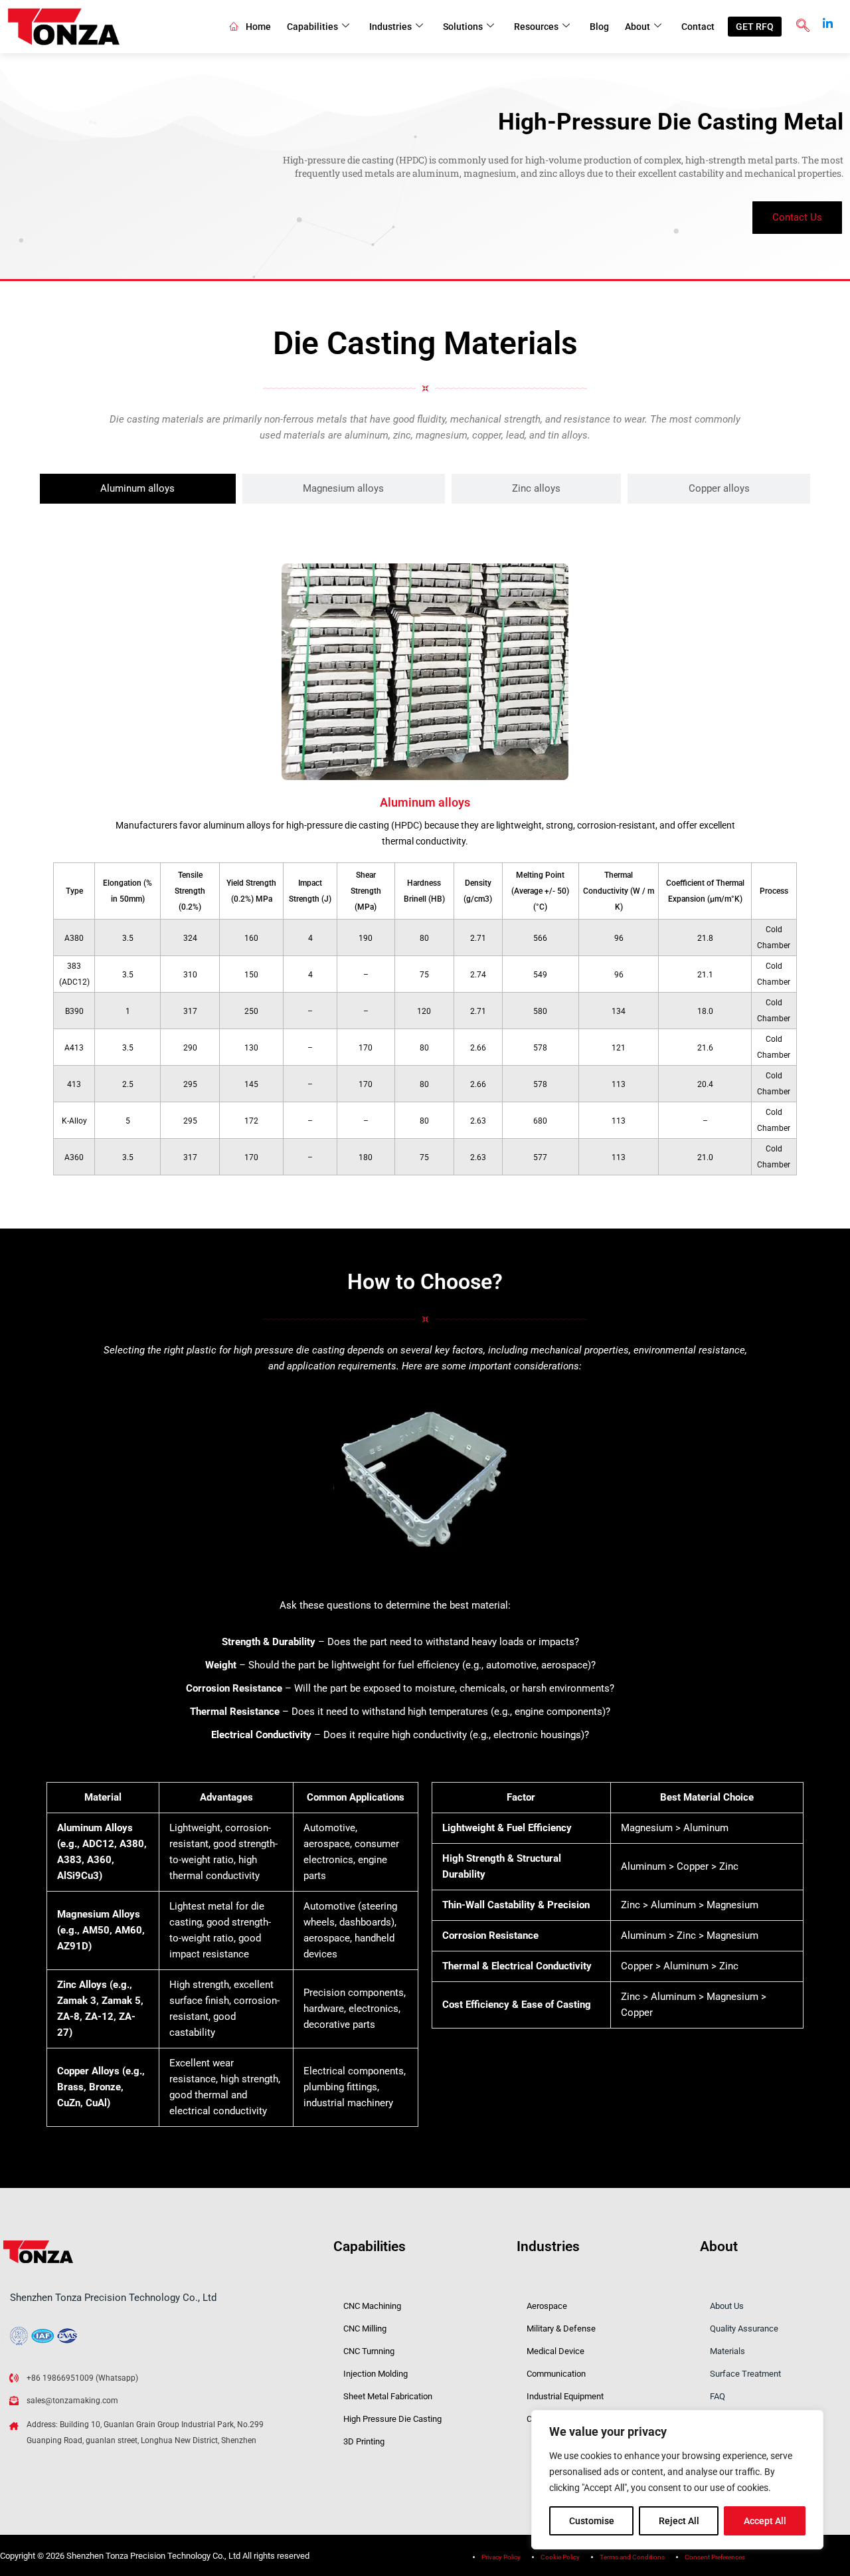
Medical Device (555, 2351)
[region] (677, 2480)
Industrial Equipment (565, 2396)
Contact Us (797, 217)
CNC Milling (365, 2328)
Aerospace (547, 2306)
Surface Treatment (745, 2374)
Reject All (679, 2521)
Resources (536, 27)
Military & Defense (561, 2328)
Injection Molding (376, 2374)
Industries (390, 27)
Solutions (463, 27)
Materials (727, 2351)
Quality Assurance (744, 2328)
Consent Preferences (715, 2557)
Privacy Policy (501, 2557)
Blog (599, 27)
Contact (698, 27)
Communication (556, 2374)
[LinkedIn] (827, 19)
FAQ (718, 2396)
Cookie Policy (560, 2557)
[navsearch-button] (803, 27)
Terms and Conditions (632, 2557)
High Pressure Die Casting (392, 2419)
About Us (727, 2306)
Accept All (765, 2521)
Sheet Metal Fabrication (388, 2396)
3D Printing (364, 2441)
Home (258, 27)
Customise (592, 2521)
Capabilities (312, 27)
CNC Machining (372, 2306)
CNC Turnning (369, 2351)
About (637, 27)
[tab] (138, 489)
